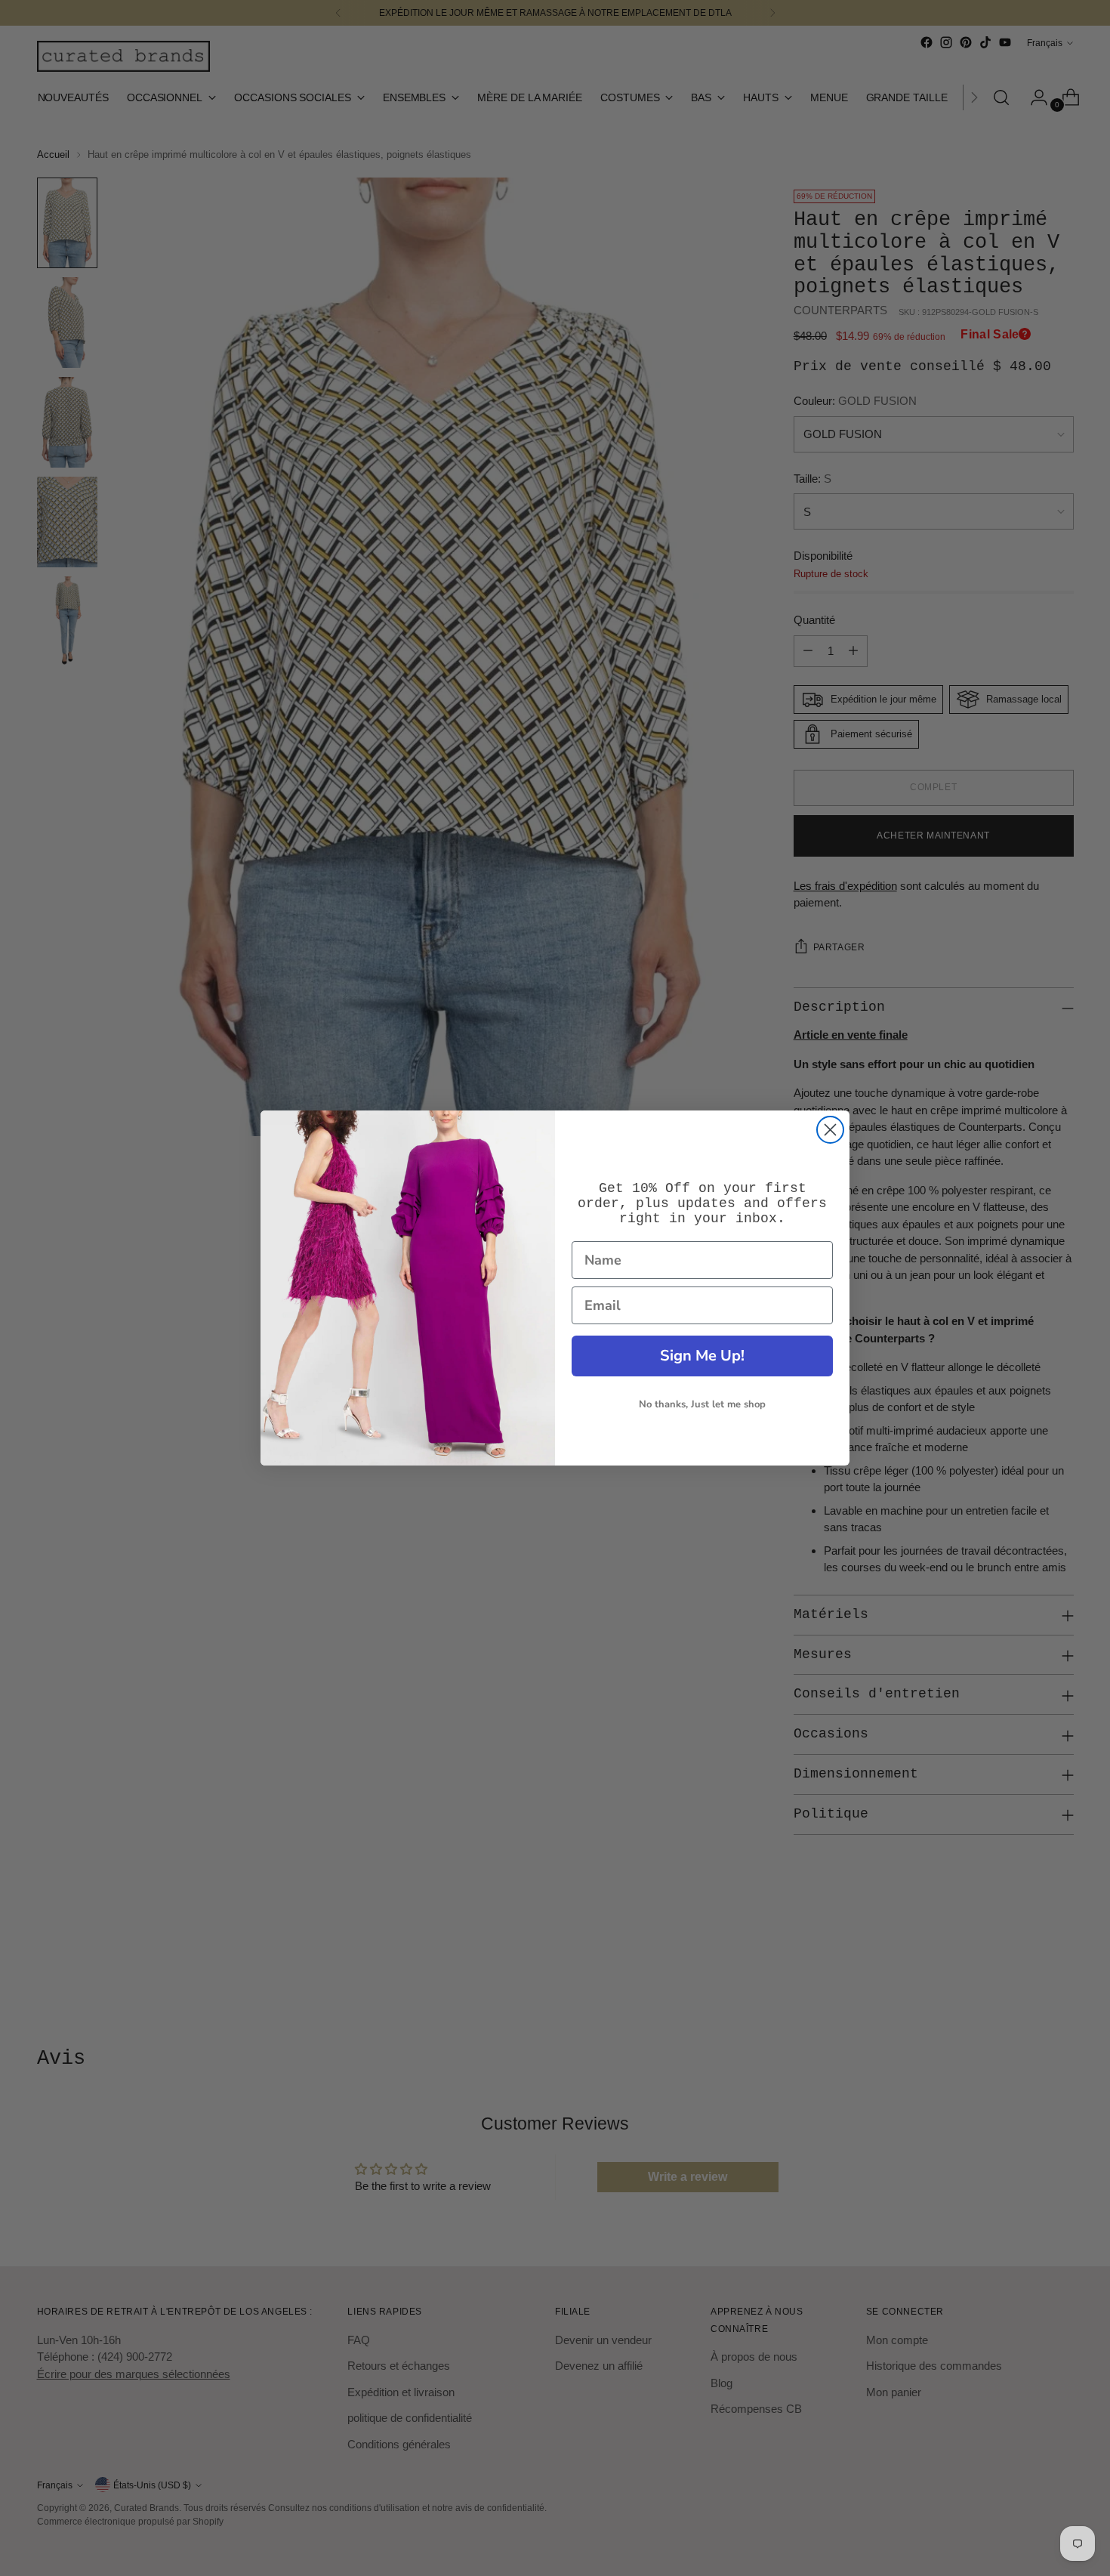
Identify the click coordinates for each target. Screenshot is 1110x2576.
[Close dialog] (830, 1130)
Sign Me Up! (702, 1356)
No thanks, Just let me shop (702, 1404)
